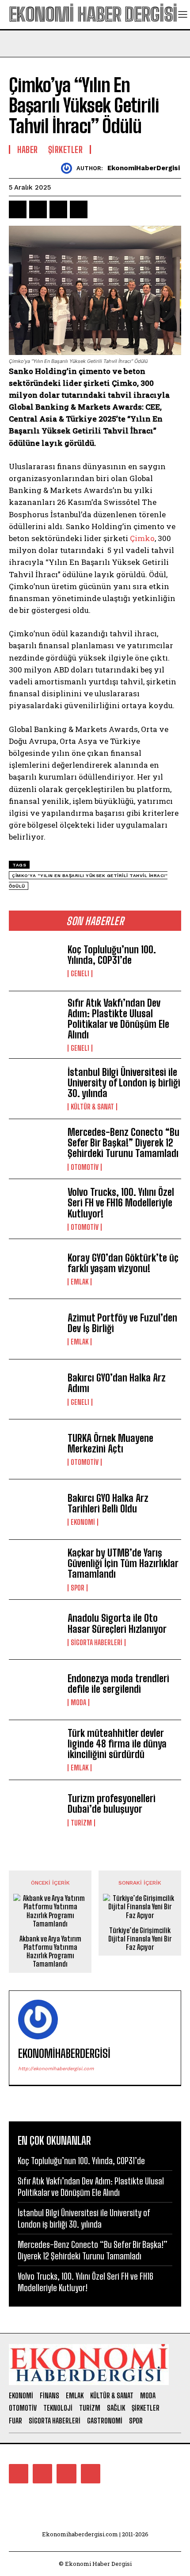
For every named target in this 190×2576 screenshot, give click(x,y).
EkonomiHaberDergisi (144, 168)
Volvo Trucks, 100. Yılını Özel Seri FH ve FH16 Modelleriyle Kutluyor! (121, 1203)
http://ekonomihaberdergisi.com (56, 2069)
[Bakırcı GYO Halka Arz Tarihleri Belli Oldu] (35, 1509)
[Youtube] (91, 2474)
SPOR (78, 1588)
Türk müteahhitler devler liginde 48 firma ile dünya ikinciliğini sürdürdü (117, 1744)
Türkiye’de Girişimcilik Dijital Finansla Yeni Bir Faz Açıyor (140, 1939)
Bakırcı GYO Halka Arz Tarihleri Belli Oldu (108, 1503)
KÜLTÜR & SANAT (92, 1107)
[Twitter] (38, 209)
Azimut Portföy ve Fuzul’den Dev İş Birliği (122, 1323)
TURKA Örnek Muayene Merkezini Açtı (110, 1443)
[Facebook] (18, 209)
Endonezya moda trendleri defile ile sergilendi (118, 1684)
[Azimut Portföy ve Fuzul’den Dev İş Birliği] (35, 1329)
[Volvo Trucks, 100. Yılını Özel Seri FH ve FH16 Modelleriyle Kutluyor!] (35, 1209)
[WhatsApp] (79, 209)
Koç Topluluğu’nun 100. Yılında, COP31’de (112, 955)
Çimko (142, 538)
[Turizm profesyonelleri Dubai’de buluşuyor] (35, 1810)
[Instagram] (42, 2474)
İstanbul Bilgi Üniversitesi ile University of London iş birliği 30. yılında (124, 1083)
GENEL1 (80, 974)
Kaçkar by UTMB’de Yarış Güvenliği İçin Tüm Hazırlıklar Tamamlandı (123, 1563)
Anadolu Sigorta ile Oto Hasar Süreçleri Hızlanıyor (117, 1623)
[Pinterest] (58, 209)
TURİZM (81, 1823)
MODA (78, 1702)
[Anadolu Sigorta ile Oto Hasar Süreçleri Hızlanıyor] (35, 1630)
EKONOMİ (83, 1522)
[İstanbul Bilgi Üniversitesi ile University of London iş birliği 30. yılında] (35, 1088)
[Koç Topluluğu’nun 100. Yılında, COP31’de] (35, 961)
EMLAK (80, 1282)
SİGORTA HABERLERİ (97, 1643)
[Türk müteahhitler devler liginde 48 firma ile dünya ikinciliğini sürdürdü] (35, 1750)
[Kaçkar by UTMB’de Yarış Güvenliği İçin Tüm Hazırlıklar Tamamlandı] (35, 1570)
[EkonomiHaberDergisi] (69, 168)
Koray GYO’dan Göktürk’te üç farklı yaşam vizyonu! (123, 1263)
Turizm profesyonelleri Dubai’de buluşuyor (112, 1804)
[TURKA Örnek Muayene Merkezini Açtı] (35, 1449)
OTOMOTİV (85, 1167)
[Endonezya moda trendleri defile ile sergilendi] (35, 1689)
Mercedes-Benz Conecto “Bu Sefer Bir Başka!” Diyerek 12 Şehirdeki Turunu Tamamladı (124, 1143)
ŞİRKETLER (66, 149)
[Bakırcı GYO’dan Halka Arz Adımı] (35, 1389)
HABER (28, 149)
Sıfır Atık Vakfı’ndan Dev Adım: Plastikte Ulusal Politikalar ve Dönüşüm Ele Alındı (118, 1019)
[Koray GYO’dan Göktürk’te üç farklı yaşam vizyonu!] (35, 1269)
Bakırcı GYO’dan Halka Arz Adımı (117, 1383)
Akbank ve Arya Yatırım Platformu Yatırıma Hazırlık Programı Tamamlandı (50, 1951)
